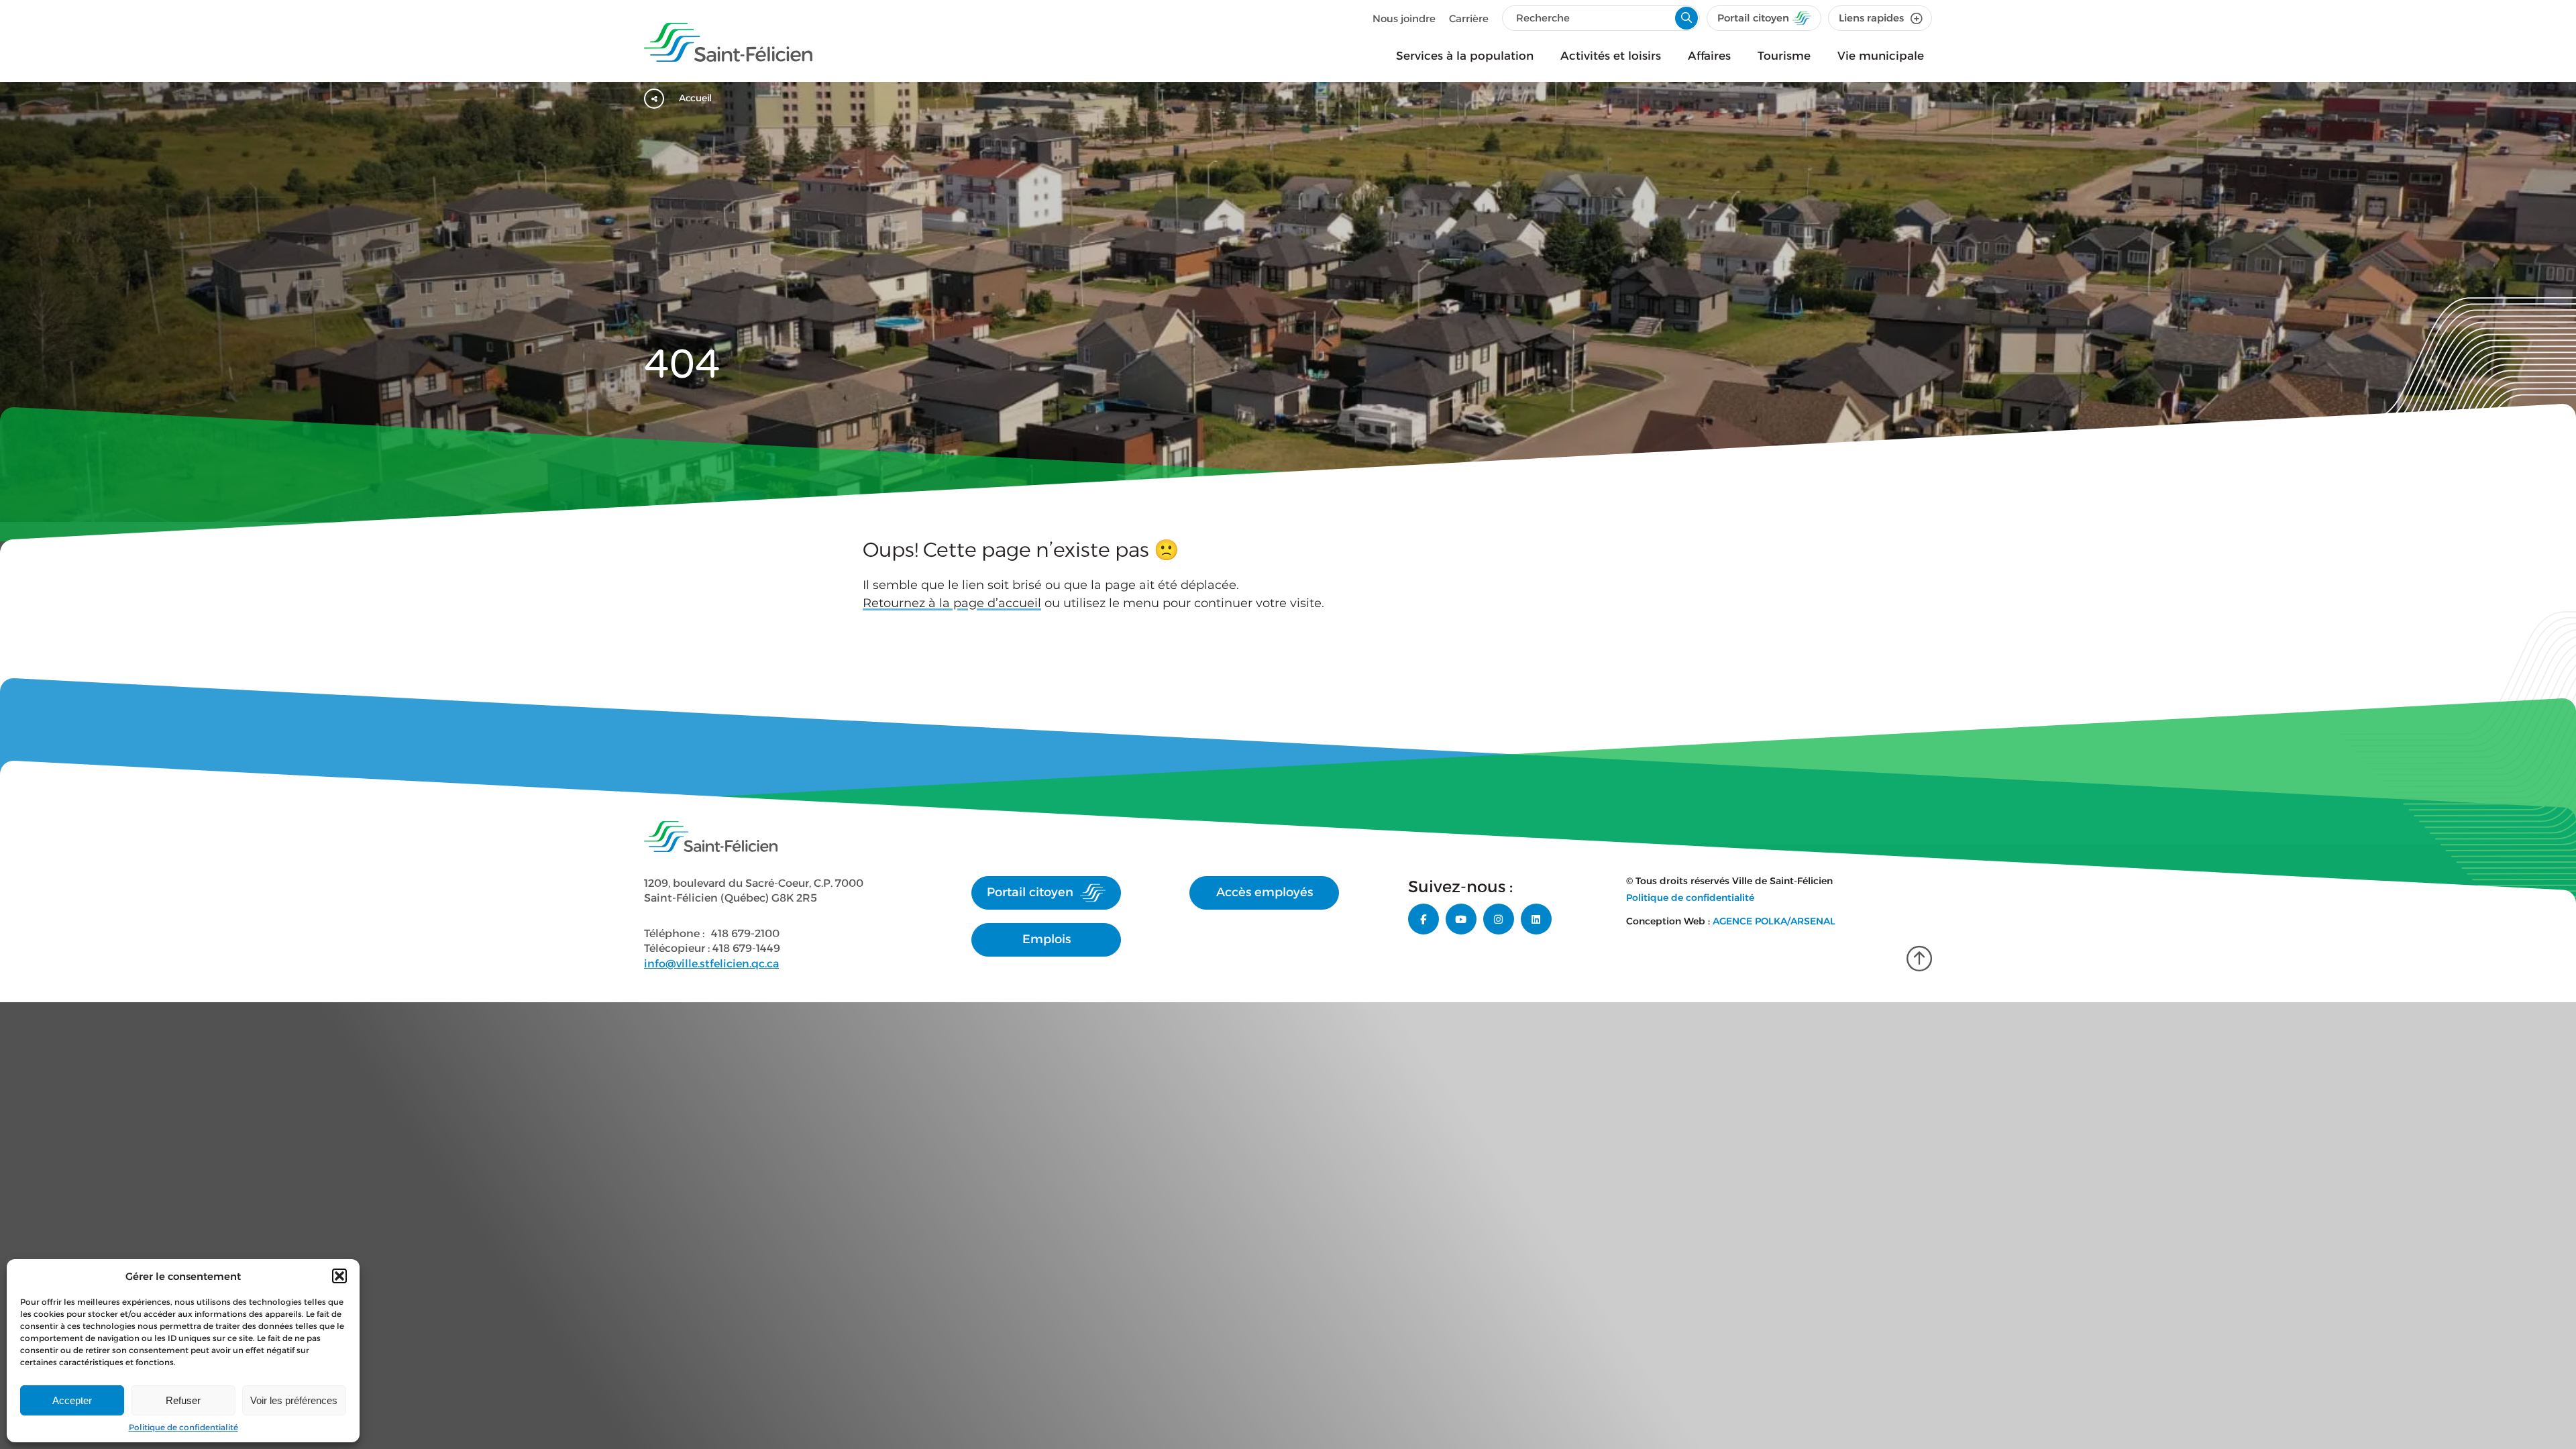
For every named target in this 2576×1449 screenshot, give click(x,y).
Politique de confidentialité (183, 1427)
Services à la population (1465, 56)
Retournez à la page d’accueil (952, 603)
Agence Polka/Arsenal (1774, 921)
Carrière (1469, 18)
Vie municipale (1881, 56)
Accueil (695, 98)
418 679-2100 (745, 933)
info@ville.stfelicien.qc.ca (711, 964)
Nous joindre (1404, 18)
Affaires (1709, 56)
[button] (339, 1276)
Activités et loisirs (1611, 56)
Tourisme (1784, 56)
